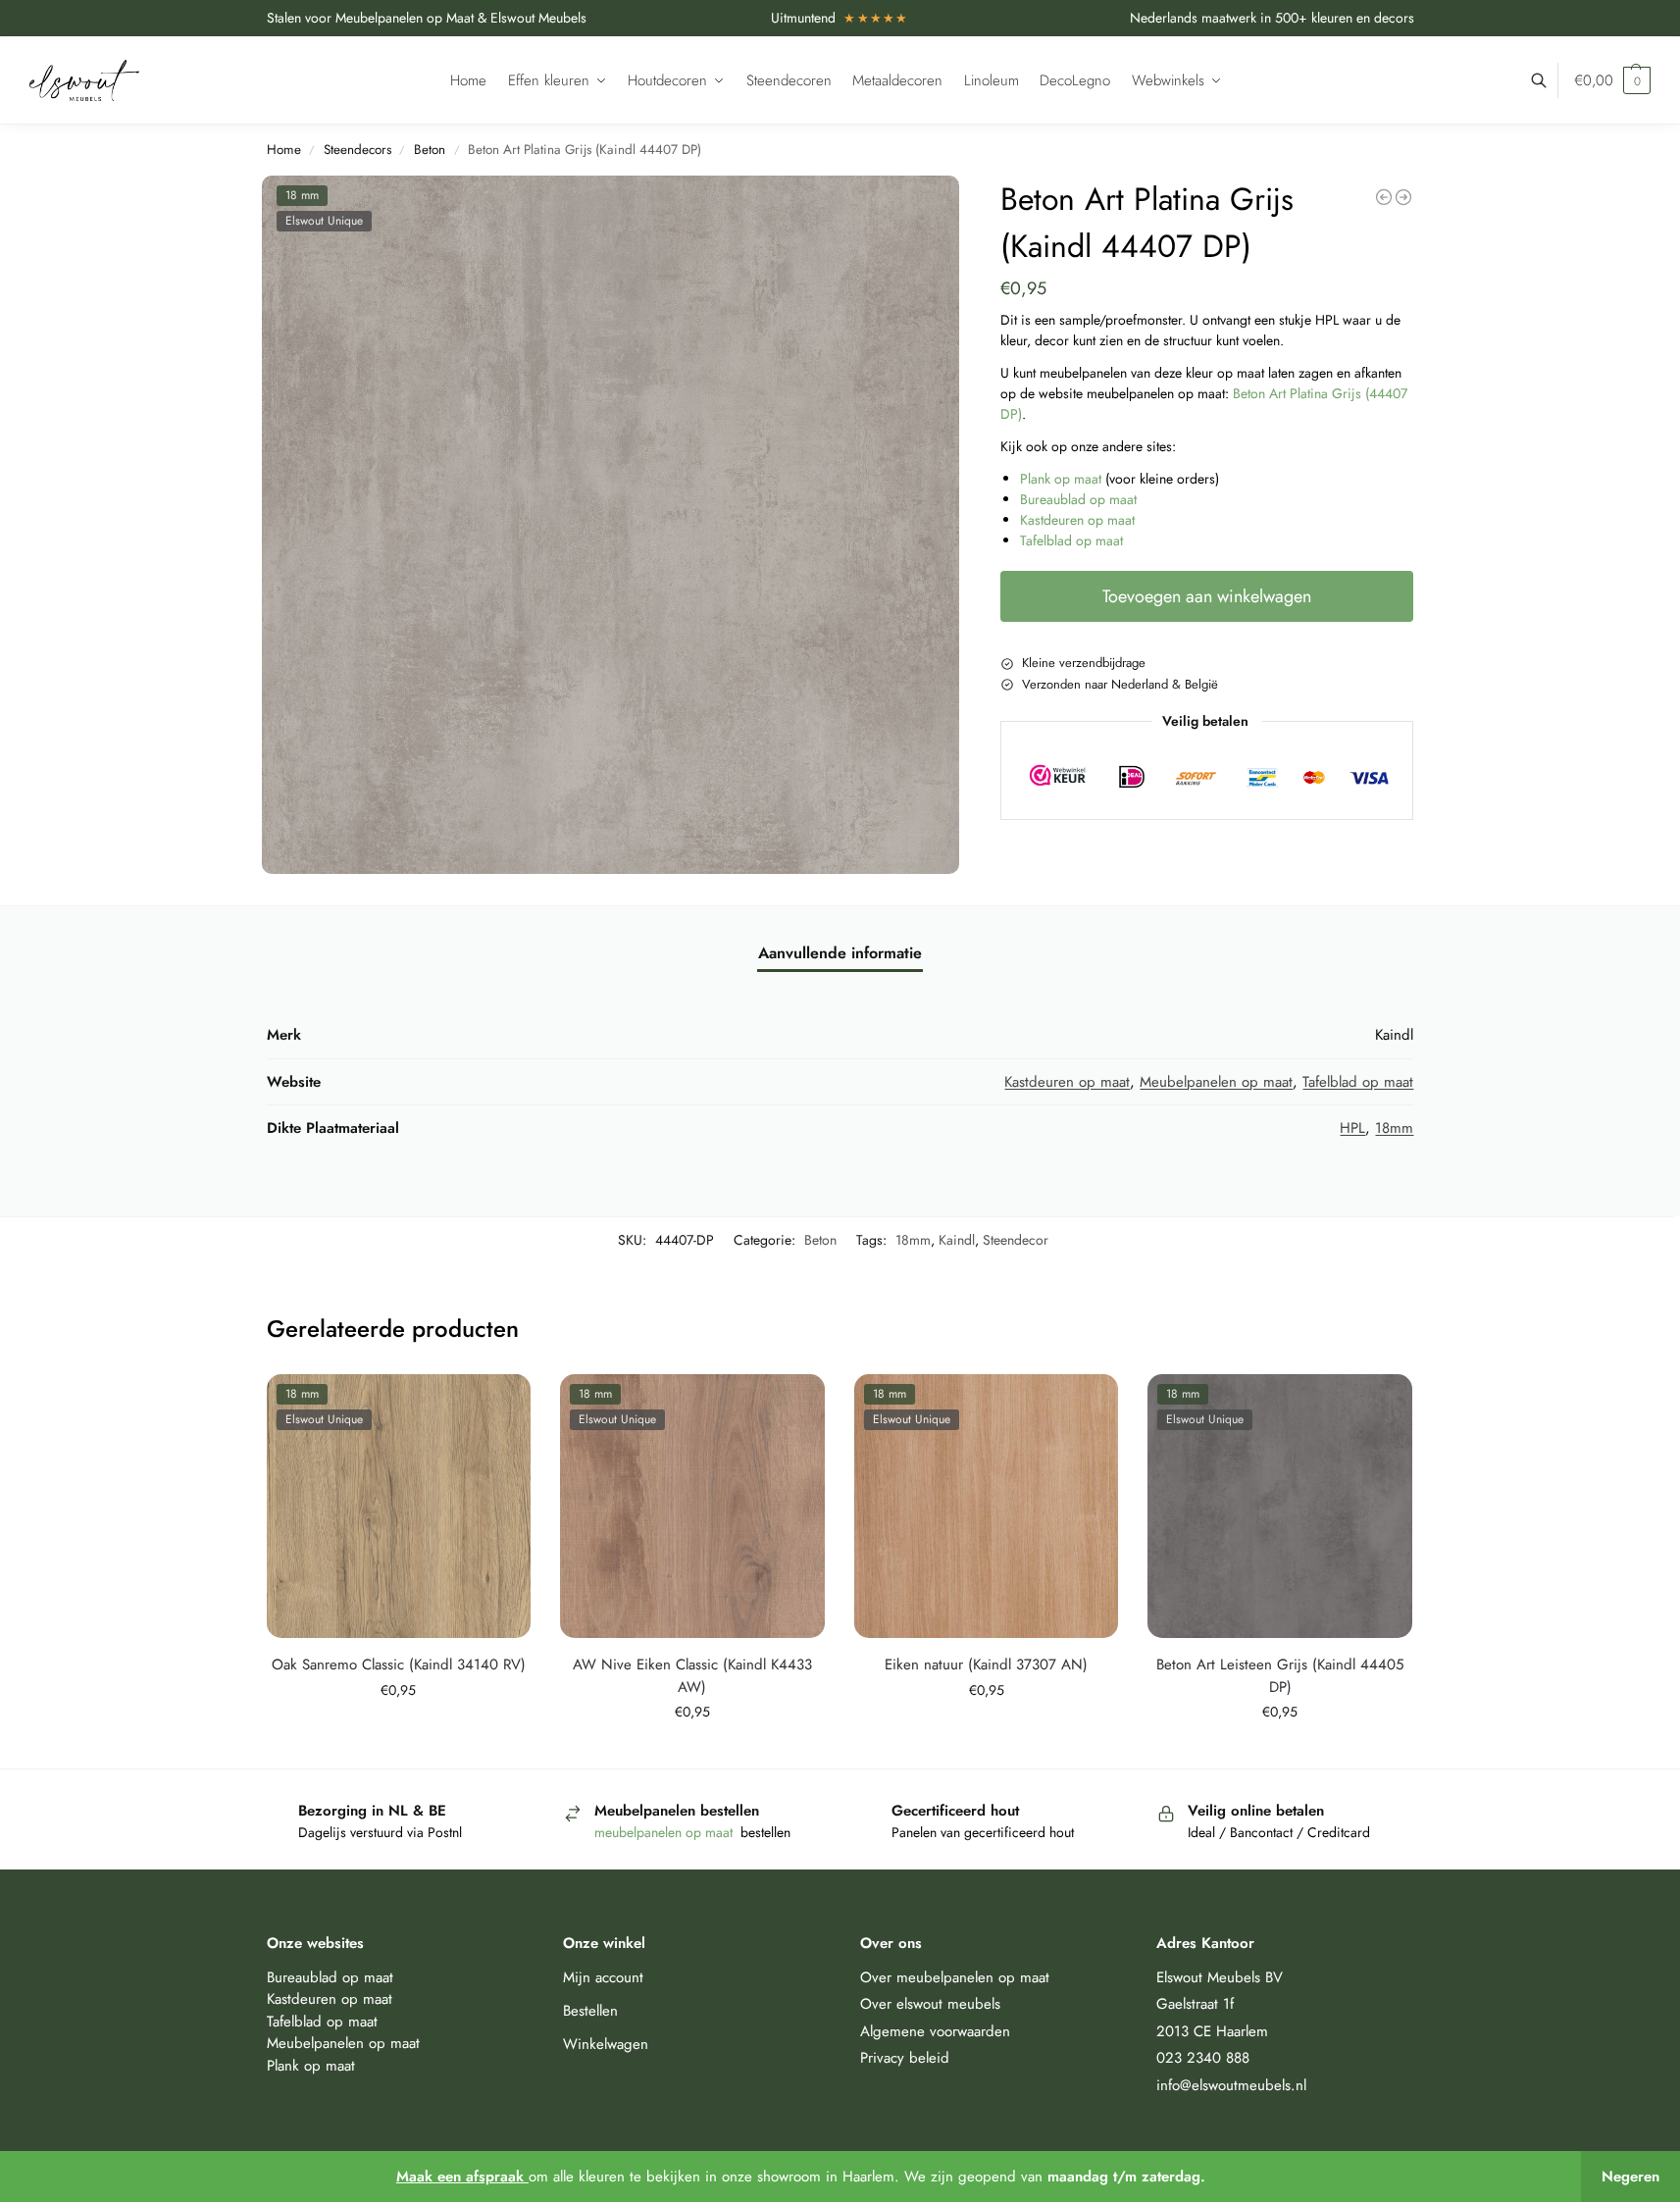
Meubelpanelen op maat (1216, 1082)
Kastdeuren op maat (1077, 520)
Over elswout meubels (930, 2004)
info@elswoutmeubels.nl (1231, 2085)
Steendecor (1016, 1240)
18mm (1394, 1128)
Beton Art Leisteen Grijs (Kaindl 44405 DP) (1280, 1676)
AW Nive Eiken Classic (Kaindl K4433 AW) (692, 1676)
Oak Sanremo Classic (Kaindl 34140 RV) (399, 1664)
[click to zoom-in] (611, 525)
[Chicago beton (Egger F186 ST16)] (1384, 197)
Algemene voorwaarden (935, 2031)
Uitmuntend (840, 18)
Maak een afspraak (462, 2176)
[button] (1612, 80)
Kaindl (957, 1240)
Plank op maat (1061, 479)
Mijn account (603, 1977)
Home (284, 150)
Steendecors (357, 150)
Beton (430, 150)
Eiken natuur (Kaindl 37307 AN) (986, 1664)
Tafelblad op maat (1071, 540)
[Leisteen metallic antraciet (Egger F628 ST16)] (1403, 197)
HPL (1352, 1128)
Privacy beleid (905, 2058)
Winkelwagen (606, 2044)
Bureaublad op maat (1078, 499)
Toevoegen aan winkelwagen (1207, 596)
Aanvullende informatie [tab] (840, 953)
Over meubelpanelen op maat (955, 1977)
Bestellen (590, 2011)
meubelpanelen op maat (665, 1832)
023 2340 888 (1203, 2058)
